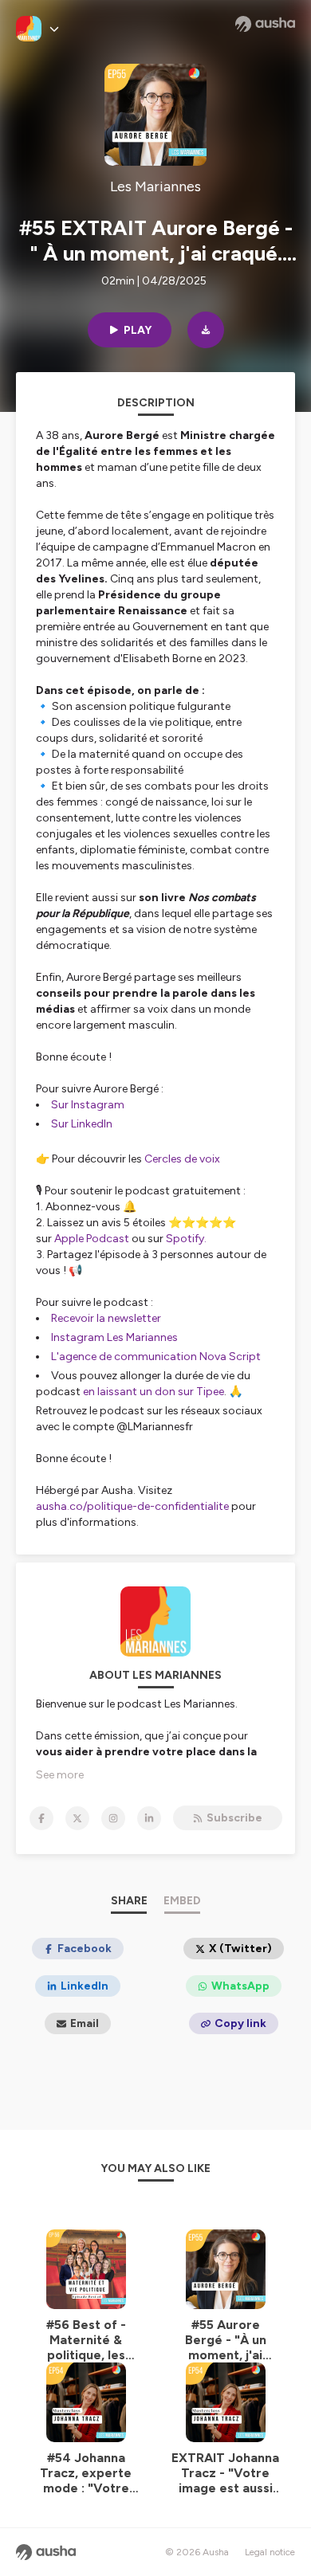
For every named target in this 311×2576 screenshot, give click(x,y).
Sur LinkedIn (82, 1124)
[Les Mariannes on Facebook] (41, 1818)
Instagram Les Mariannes (116, 1337)
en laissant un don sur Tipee (154, 1392)
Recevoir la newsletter (106, 1318)
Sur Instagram (88, 1105)
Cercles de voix (182, 1159)
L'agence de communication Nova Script (156, 1357)
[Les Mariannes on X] (77, 1818)
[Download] (206, 330)
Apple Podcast (92, 1239)
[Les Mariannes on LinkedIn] (149, 1818)
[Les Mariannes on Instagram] (113, 1818)
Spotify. (186, 1239)
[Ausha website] (265, 24)
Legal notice (270, 2552)
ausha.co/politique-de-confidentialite (132, 1506)
